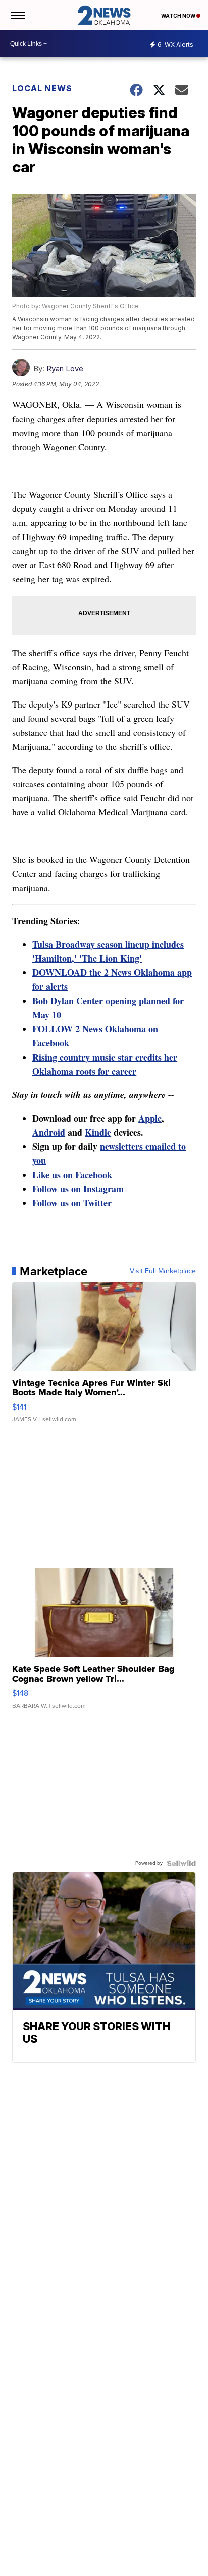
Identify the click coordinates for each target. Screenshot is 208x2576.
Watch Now (179, 16)
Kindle (98, 1132)
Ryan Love (65, 368)
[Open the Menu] (17, 15)
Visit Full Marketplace (163, 1271)
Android (49, 1132)
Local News (42, 88)
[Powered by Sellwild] (181, 1863)
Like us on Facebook (72, 1175)
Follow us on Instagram (78, 1189)
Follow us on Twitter (72, 1203)
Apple (150, 1118)
